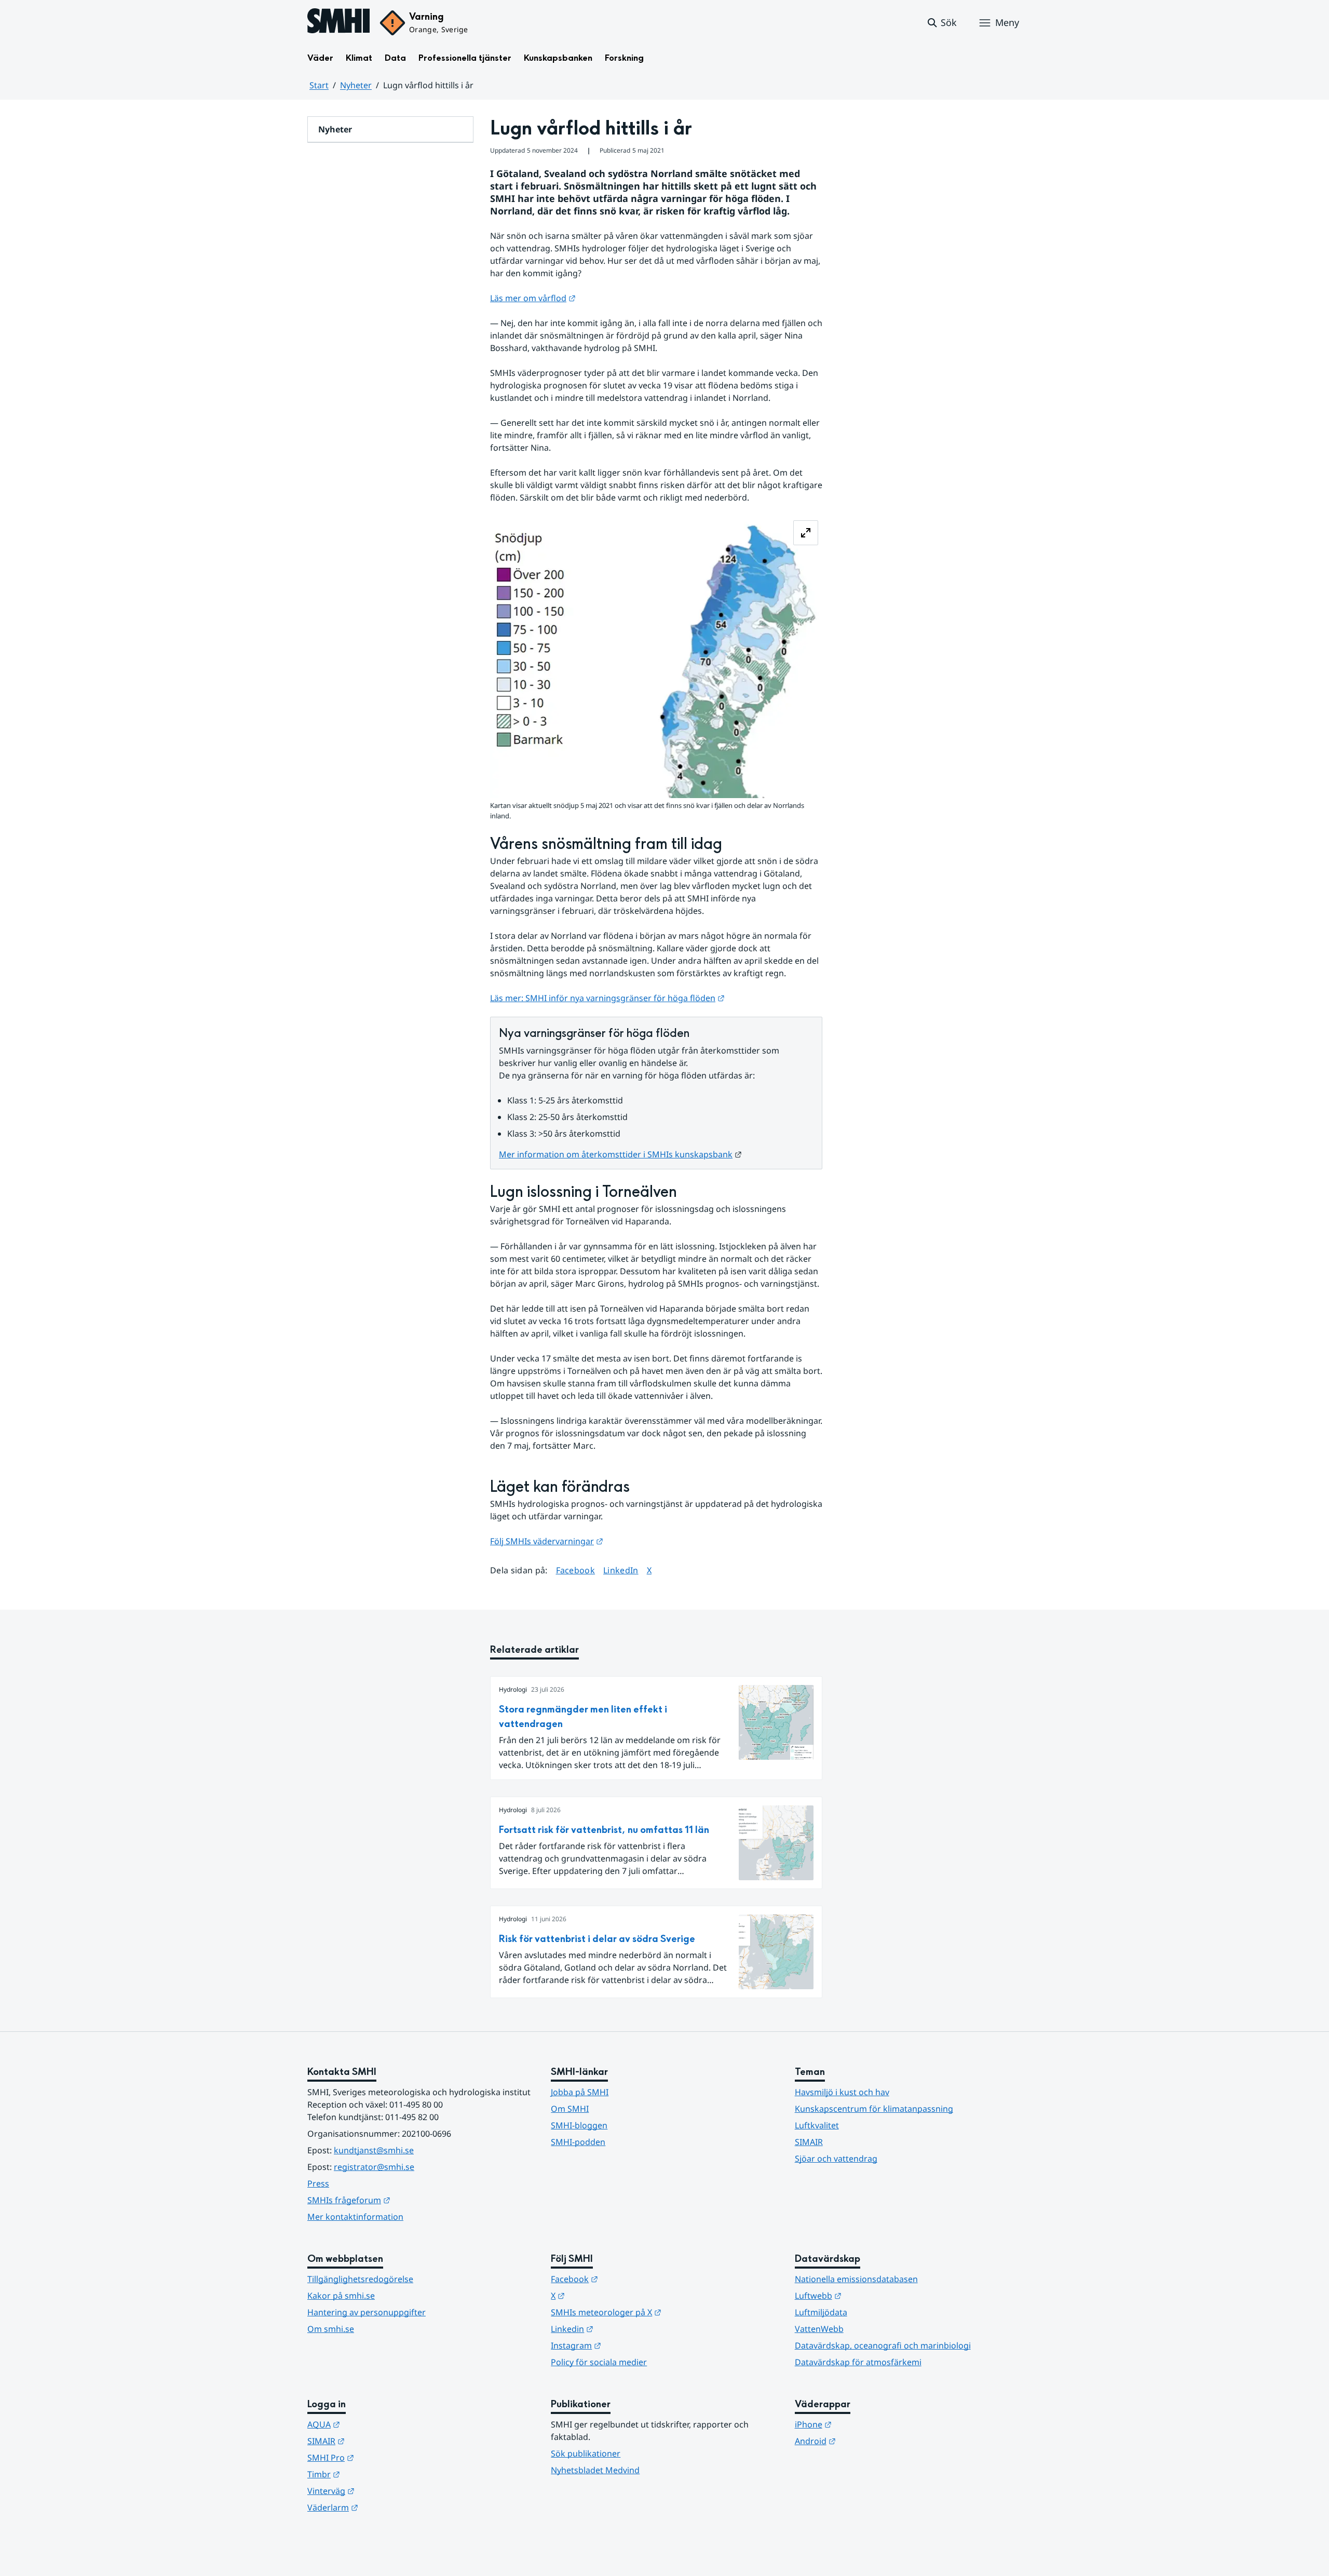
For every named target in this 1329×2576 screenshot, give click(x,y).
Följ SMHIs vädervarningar (547, 1541)
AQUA (375, 2424)
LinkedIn (621, 1570)
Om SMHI (570, 2109)
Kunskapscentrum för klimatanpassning (874, 2109)
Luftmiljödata (821, 2312)
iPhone (864, 2424)
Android (866, 2441)
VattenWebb (819, 2329)
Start (319, 85)
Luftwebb (869, 2295)
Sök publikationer (586, 2453)
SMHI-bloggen (579, 2125)
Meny (1007, 22)
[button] (941, 23)
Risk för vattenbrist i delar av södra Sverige (597, 1939)
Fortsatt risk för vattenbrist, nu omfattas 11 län (604, 1830)
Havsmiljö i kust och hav (842, 2092)
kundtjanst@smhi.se (374, 2150)
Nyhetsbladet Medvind (595, 2470)
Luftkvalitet (817, 2125)
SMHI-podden (578, 2142)
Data (395, 58)
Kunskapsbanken (558, 58)
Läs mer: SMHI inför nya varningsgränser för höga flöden (607, 998)
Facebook (576, 1570)
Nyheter (356, 85)
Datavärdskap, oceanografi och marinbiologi (883, 2345)
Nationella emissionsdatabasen (856, 2279)
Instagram (627, 2345)
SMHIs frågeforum (400, 2200)
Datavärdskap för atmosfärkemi (858, 2362)
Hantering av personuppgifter (367, 2312)
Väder (320, 58)
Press (318, 2183)
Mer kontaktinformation (355, 2217)
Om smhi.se (331, 2329)
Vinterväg (382, 2491)
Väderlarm (384, 2507)
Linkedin (623, 2329)
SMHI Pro (382, 2457)
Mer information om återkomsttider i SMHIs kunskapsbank (620, 1154)
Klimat (359, 58)
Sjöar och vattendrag (836, 2159)
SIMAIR (809, 2142)
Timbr (375, 2474)
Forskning (624, 58)
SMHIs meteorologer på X (657, 2312)
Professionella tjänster (465, 58)
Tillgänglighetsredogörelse (360, 2279)
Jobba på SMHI (580, 2092)
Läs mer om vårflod (533, 298)
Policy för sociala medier (599, 2362)
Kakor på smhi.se (341, 2296)
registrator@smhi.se (374, 2167)
